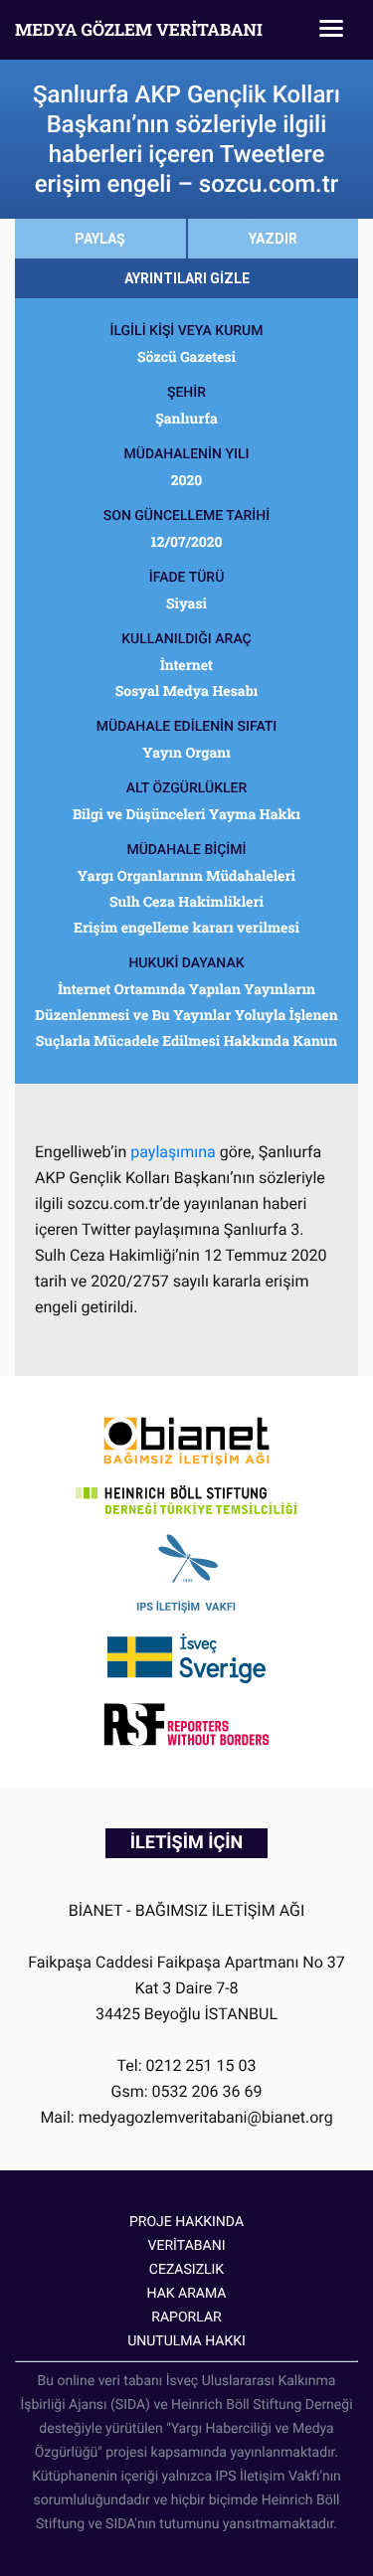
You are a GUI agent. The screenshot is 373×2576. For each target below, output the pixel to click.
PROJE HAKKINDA (186, 2222)
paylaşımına (173, 1152)
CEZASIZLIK (186, 2270)
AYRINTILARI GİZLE (187, 278)
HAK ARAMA (187, 2294)
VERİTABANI (187, 2246)
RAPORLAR (186, 2318)
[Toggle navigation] (331, 30)
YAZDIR (273, 239)
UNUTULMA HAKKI (186, 2341)
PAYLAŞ (100, 239)
